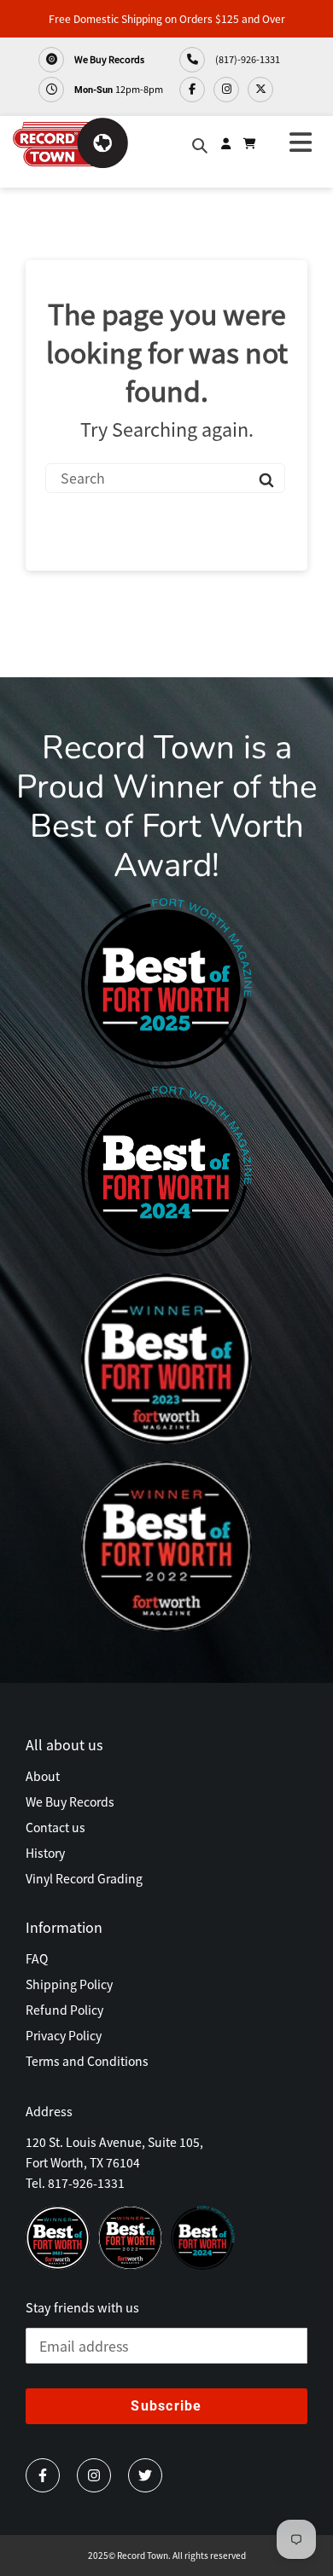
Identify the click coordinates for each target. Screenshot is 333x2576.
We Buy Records (108, 59)
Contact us (55, 1827)
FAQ (37, 1958)
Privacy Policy (64, 2035)
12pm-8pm (119, 89)
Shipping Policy (69, 1984)
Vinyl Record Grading (84, 1878)
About (43, 1776)
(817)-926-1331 (247, 59)
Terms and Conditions (87, 2061)
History (45, 1853)
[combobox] (165, 478)
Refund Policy (64, 2010)
